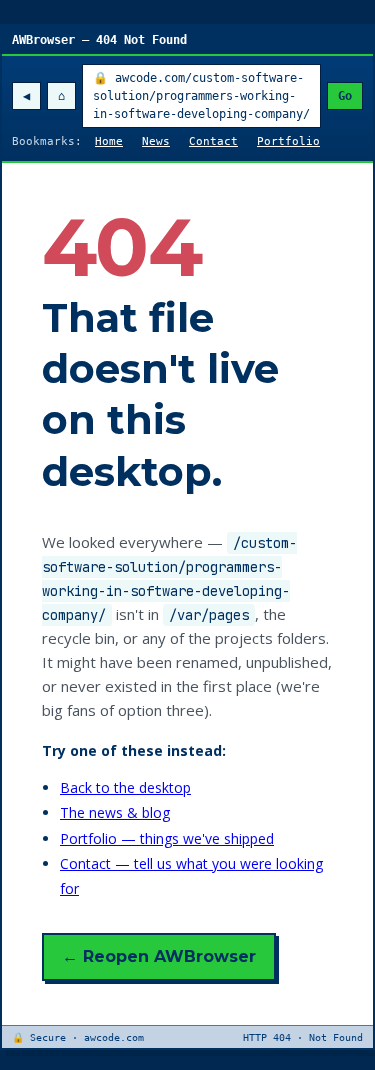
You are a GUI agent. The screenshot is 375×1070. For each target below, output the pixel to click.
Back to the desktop (125, 787)
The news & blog (115, 812)
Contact (213, 141)
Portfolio (288, 141)
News (156, 141)
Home (109, 141)
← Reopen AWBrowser (159, 956)
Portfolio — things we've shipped (167, 838)
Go (345, 96)
